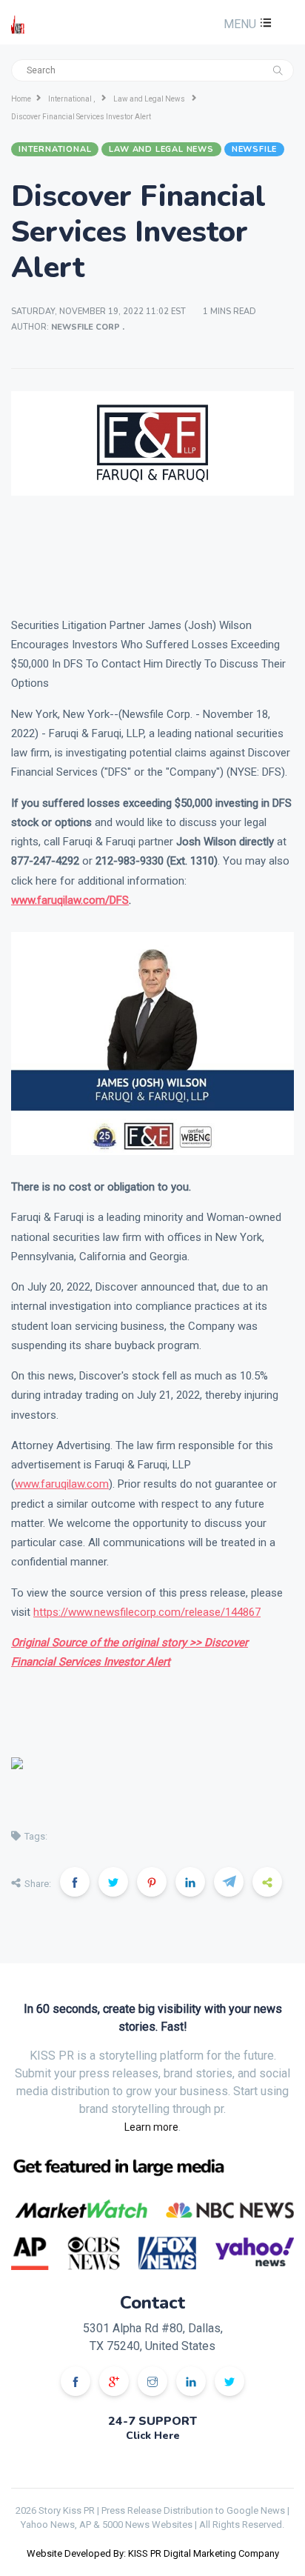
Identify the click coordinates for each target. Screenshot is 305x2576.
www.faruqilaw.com (62, 1484)
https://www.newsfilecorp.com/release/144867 (147, 1612)
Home (21, 99)
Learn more (151, 2127)
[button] (246, 24)
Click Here (153, 2436)
